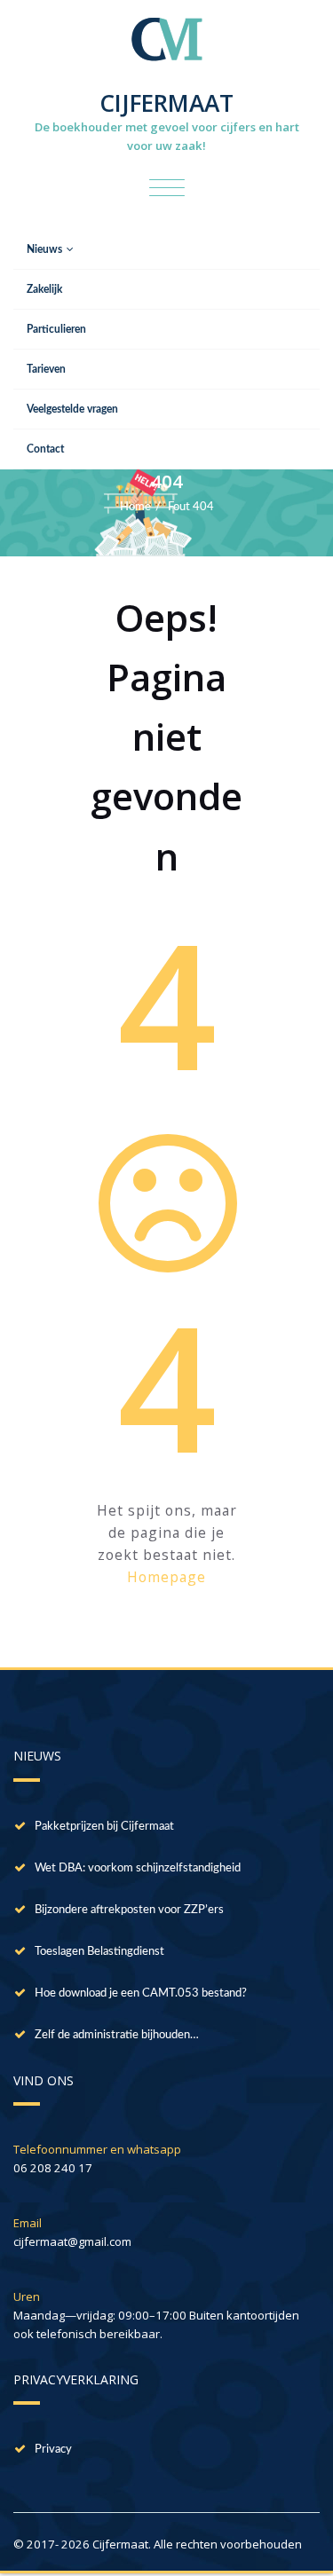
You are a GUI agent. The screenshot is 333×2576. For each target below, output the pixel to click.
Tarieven (46, 369)
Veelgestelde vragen (72, 409)
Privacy (53, 2449)
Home (135, 507)
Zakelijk (44, 289)
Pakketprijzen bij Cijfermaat (104, 1826)
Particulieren (56, 329)
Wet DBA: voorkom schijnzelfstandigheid (138, 1868)
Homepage (166, 1577)
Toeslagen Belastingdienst (99, 1951)
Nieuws (44, 249)
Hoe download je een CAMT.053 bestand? (141, 1993)
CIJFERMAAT (166, 103)
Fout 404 (191, 507)
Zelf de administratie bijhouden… (117, 2035)
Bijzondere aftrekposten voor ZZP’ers (129, 1910)
